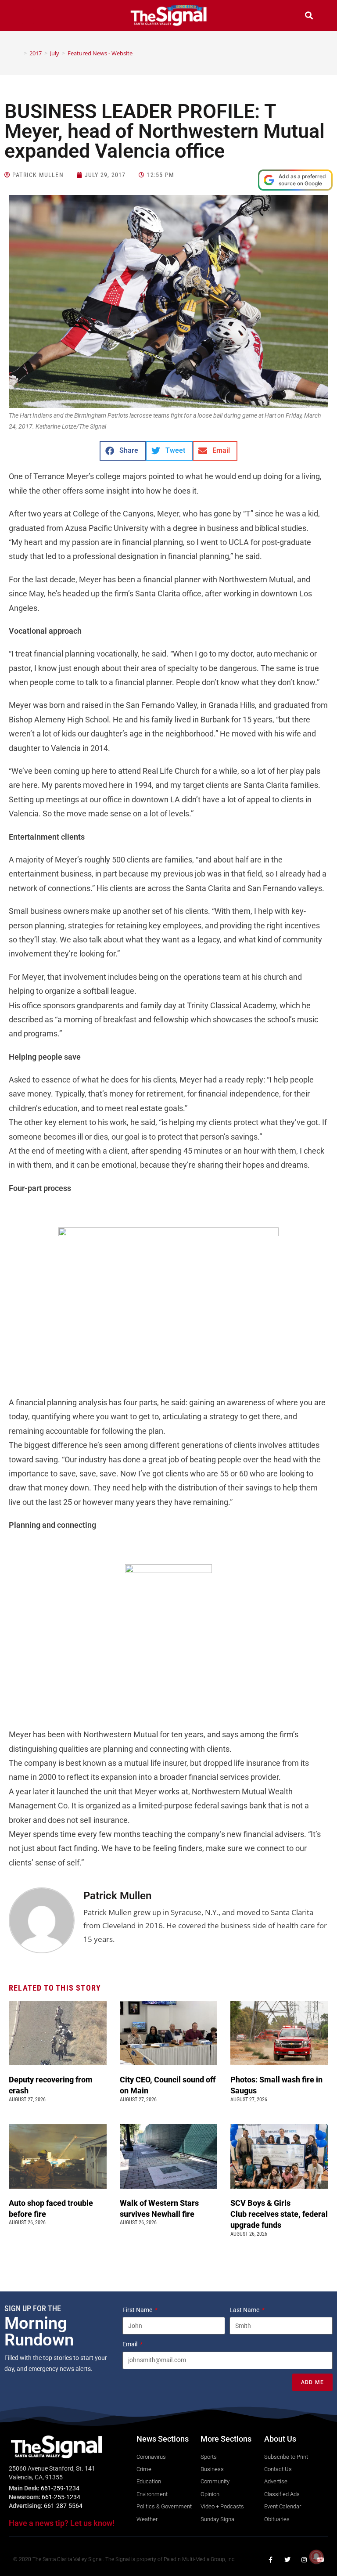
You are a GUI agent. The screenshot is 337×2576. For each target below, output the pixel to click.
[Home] (19, 53)
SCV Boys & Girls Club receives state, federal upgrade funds (279, 2214)
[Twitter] (287, 2560)
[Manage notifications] (316, 2557)
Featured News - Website (100, 53)
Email (131, 2344)
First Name (138, 2310)
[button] (28, 16)
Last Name (245, 2310)
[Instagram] (304, 2560)
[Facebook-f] (271, 2560)
